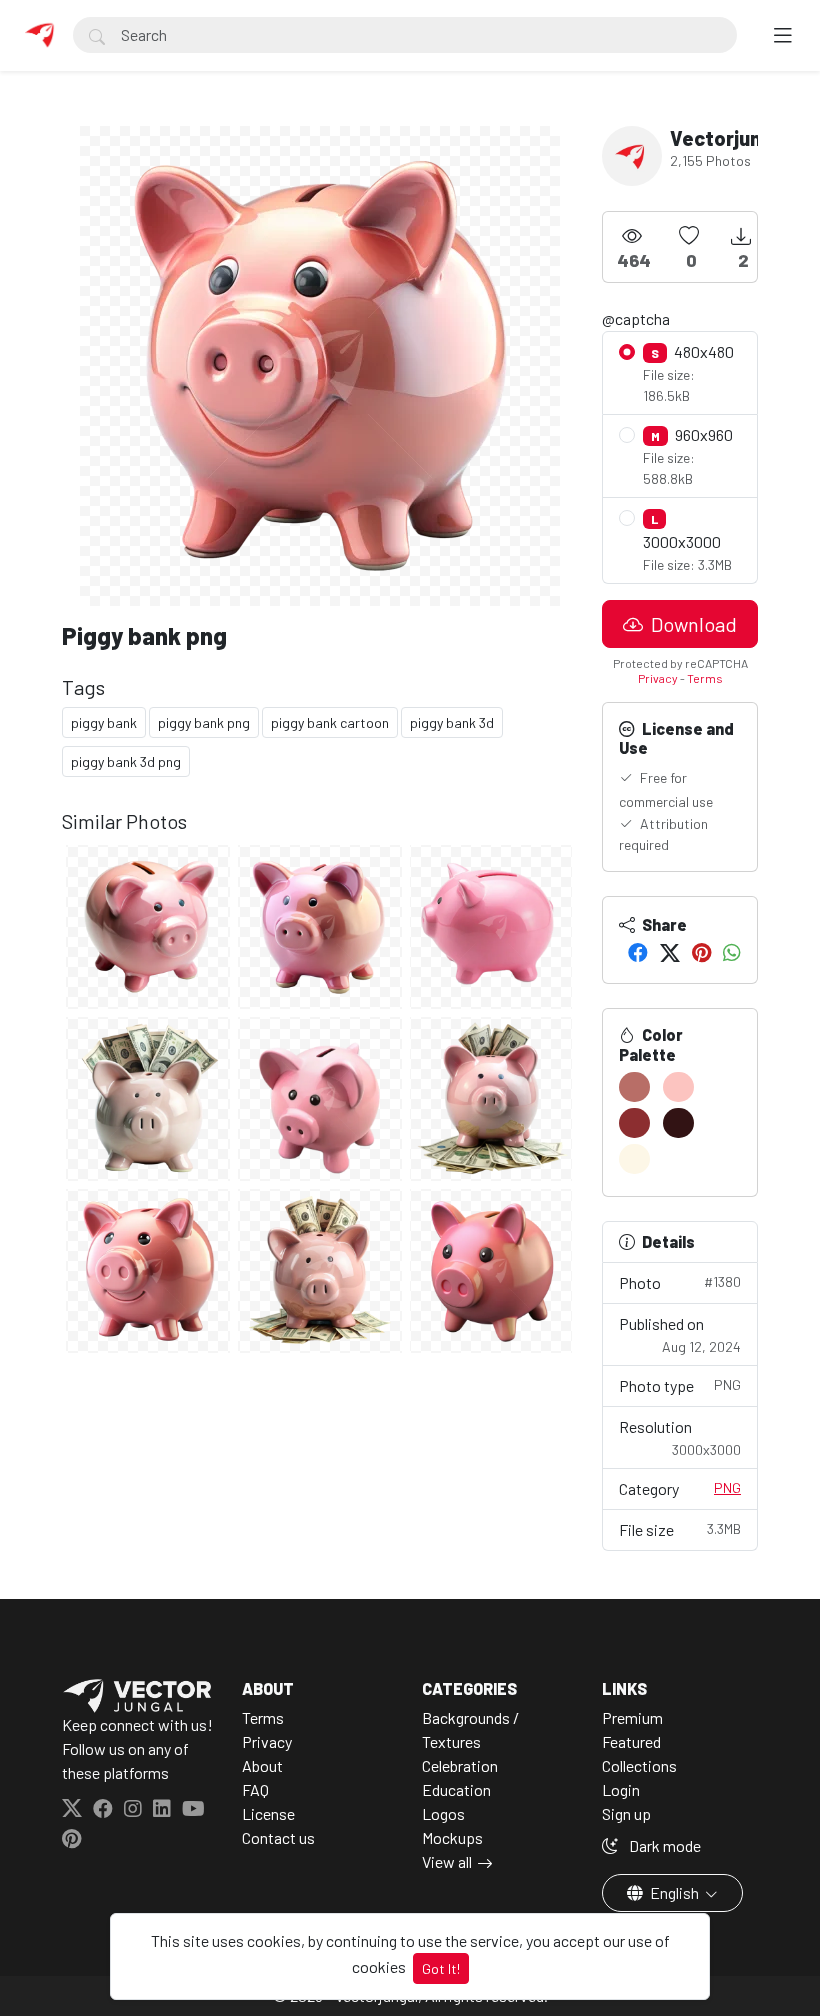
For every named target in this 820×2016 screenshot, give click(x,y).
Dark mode (663, 1845)
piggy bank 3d (452, 722)
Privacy (658, 678)
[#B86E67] (634, 1087)
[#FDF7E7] (634, 1159)
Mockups (452, 1837)
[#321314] (678, 1123)
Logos (443, 1813)
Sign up (626, 1813)
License (268, 1813)
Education (456, 1789)
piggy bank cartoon (330, 722)
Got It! (441, 1968)
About (262, 1765)
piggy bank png (204, 722)
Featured (631, 1741)
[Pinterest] (701, 952)
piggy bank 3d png (126, 761)
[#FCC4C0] (678, 1087)
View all (447, 1861)
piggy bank (104, 722)
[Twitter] (670, 952)
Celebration (460, 1765)
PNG (727, 1487)
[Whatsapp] (732, 952)
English (674, 1892)
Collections (639, 1765)
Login (621, 1789)
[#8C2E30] (634, 1123)
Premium (632, 1717)
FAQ (255, 1789)
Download (692, 624)
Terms (705, 678)
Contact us (278, 1837)
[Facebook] (638, 952)
